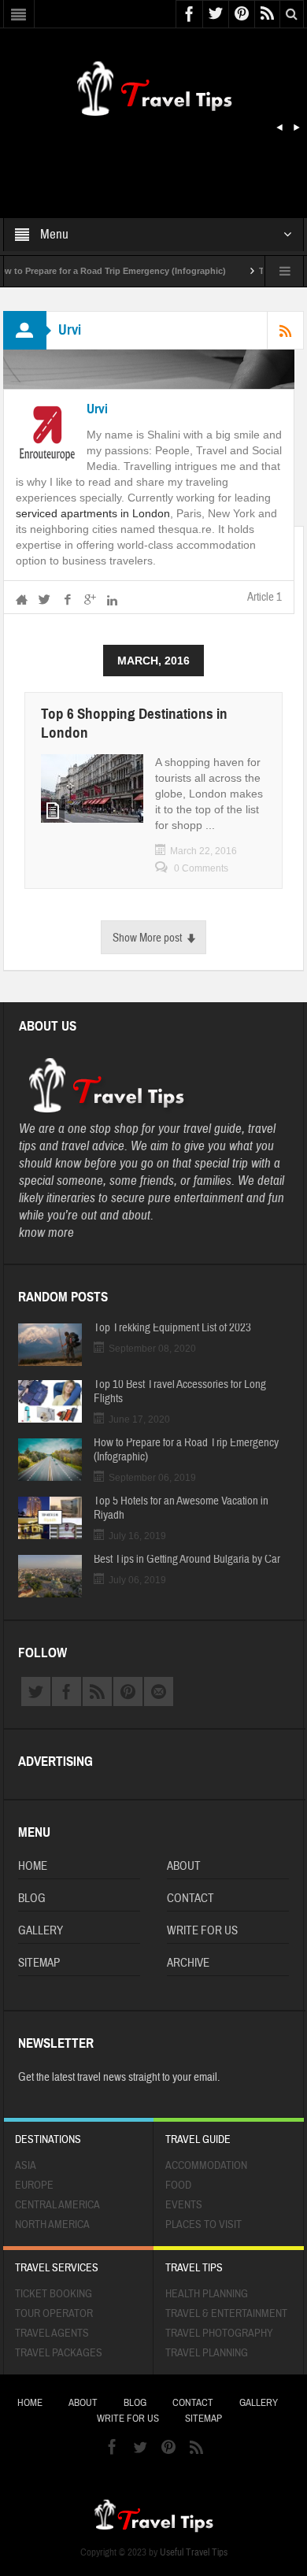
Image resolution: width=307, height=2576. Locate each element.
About (184, 1866)
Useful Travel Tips (194, 2552)
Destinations (48, 2140)
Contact (190, 1899)
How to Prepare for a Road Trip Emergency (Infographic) (186, 1450)
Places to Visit (203, 2225)
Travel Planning (207, 2353)
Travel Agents (52, 2334)
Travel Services (57, 2268)
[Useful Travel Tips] (153, 86)
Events (184, 2205)
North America (52, 2225)
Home (33, 1866)
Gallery (41, 1931)
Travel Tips (194, 2268)
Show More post (147, 938)
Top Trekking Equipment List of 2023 (172, 1328)
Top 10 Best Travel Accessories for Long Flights (180, 1392)
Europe (34, 2186)
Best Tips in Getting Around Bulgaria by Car (187, 1560)
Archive (188, 1963)
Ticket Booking (54, 2294)
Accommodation (206, 2166)
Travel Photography (219, 2334)
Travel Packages (59, 2353)
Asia (26, 2166)
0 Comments (201, 868)
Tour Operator (54, 2314)
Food (178, 2186)
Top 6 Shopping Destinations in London (134, 723)
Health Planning (207, 2294)
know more (46, 1232)
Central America (57, 2205)
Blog (32, 1899)
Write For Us (202, 1931)
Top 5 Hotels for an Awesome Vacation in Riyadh (181, 1508)
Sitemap (39, 1963)
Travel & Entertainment (226, 2314)
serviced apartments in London (93, 513)
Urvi (97, 409)
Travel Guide (198, 2140)
